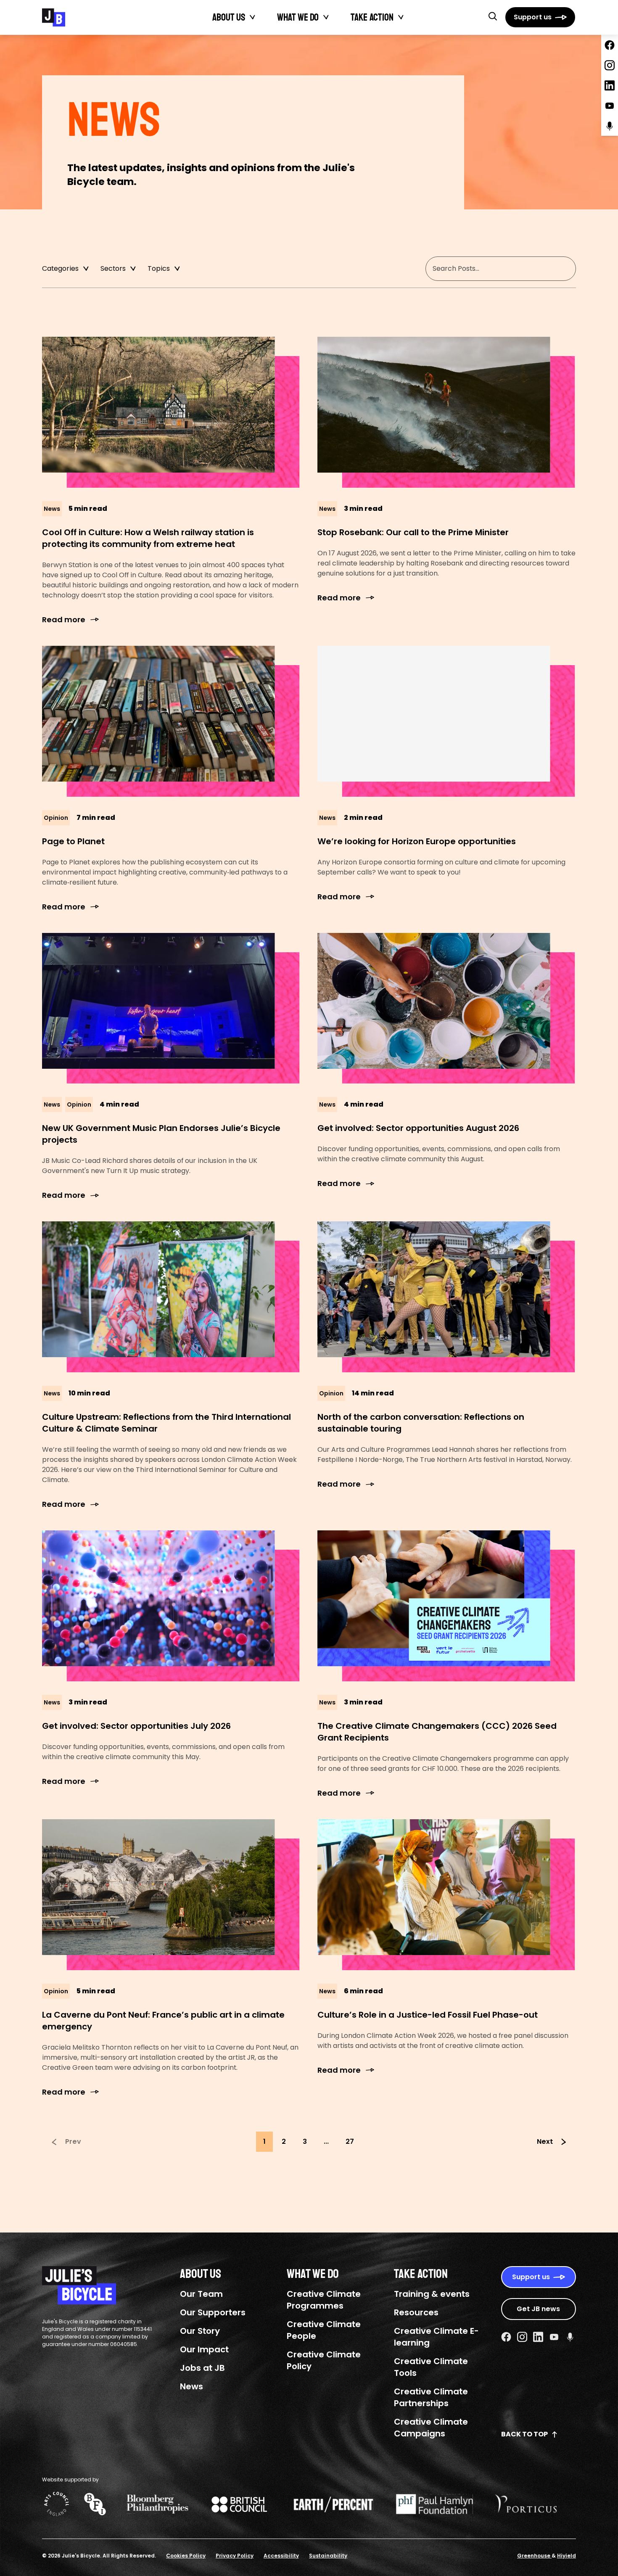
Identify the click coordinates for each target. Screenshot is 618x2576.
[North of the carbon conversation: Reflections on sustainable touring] (447, 1297)
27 (350, 2141)
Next (545, 2141)
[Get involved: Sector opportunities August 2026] (447, 1008)
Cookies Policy (186, 2556)
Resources (416, 2312)
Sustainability (328, 2556)
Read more (64, 620)
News (191, 2386)
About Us (229, 17)
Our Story (200, 2331)
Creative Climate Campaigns (431, 2428)
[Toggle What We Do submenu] (326, 17)
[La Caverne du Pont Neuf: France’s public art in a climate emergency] (171, 1895)
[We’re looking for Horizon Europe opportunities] (447, 721)
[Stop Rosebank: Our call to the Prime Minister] (447, 412)
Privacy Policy (235, 2556)
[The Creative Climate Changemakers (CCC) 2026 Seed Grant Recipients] (447, 1606)
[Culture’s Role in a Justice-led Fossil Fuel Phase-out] (447, 1895)
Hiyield (566, 2556)
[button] (493, 16)
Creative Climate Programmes (324, 2300)
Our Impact (204, 2349)
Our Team (201, 2294)
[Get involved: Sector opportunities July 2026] (171, 1606)
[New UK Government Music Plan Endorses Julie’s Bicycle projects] (171, 1008)
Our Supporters (213, 2312)
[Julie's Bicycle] (54, 17)
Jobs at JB (202, 2368)
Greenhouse (534, 2556)
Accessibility (281, 2556)
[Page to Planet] (171, 721)
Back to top (524, 2434)
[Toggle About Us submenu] (253, 17)
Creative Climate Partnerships (431, 2397)
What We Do (298, 17)
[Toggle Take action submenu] (401, 17)
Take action (372, 17)
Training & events (432, 2294)
